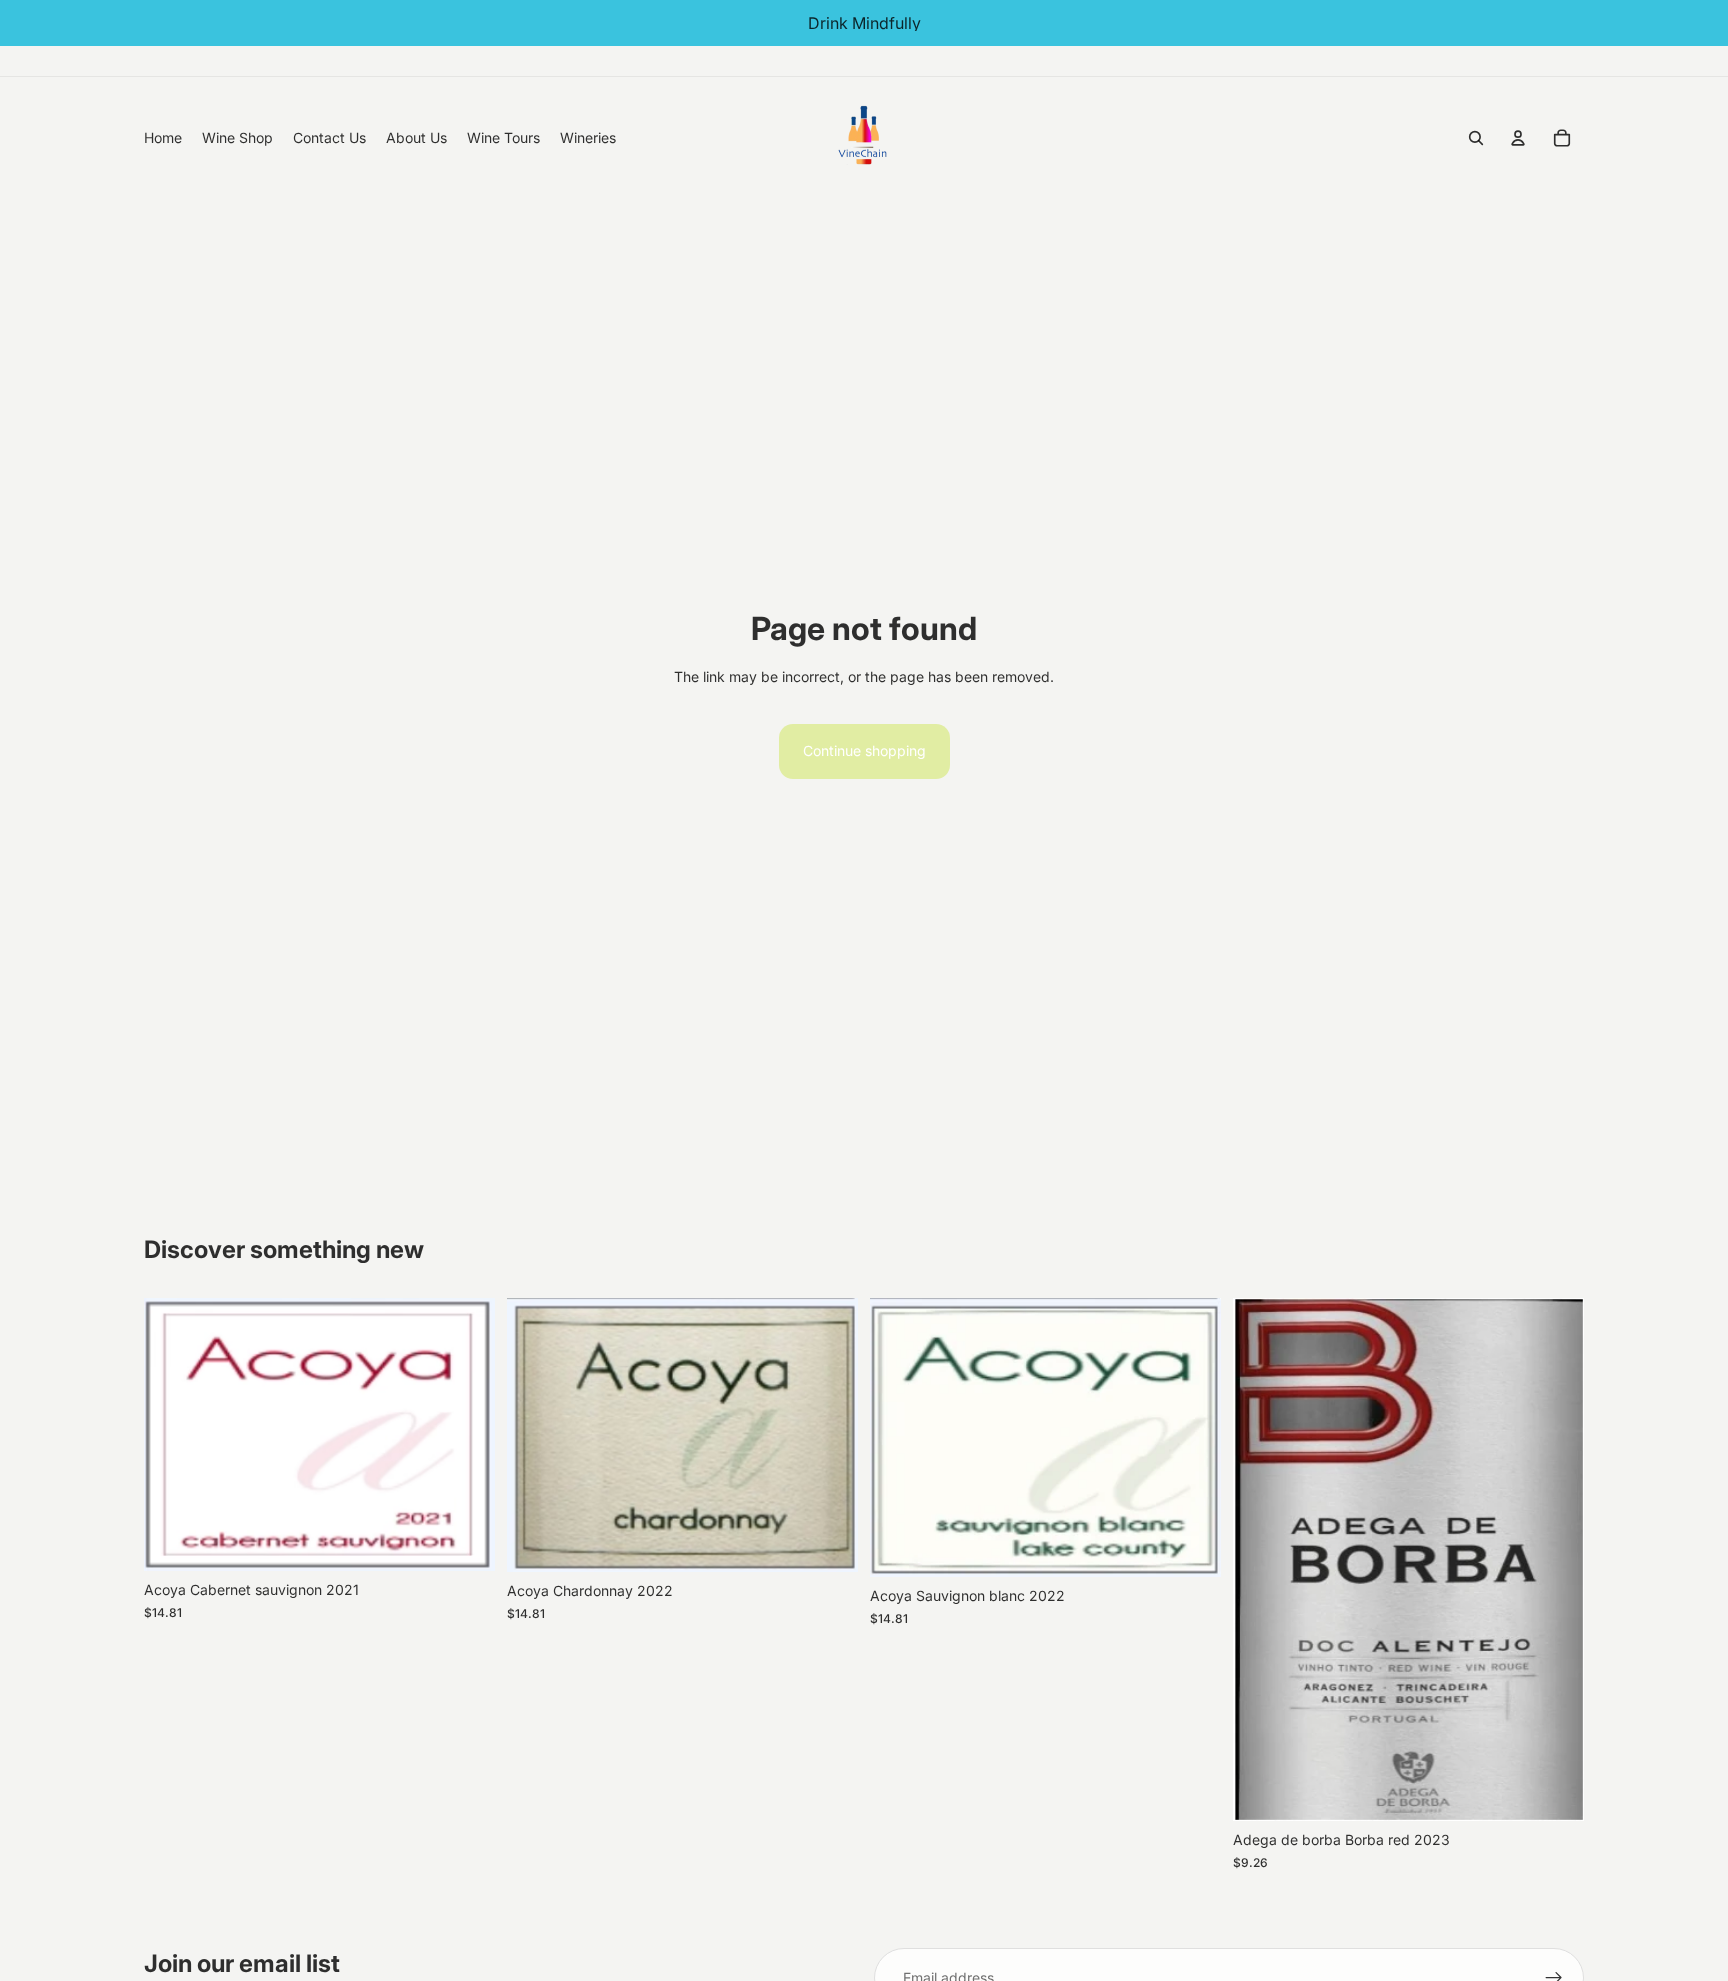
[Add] (464, 1541)
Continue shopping (864, 750)
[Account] (1518, 138)
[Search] (1476, 138)
